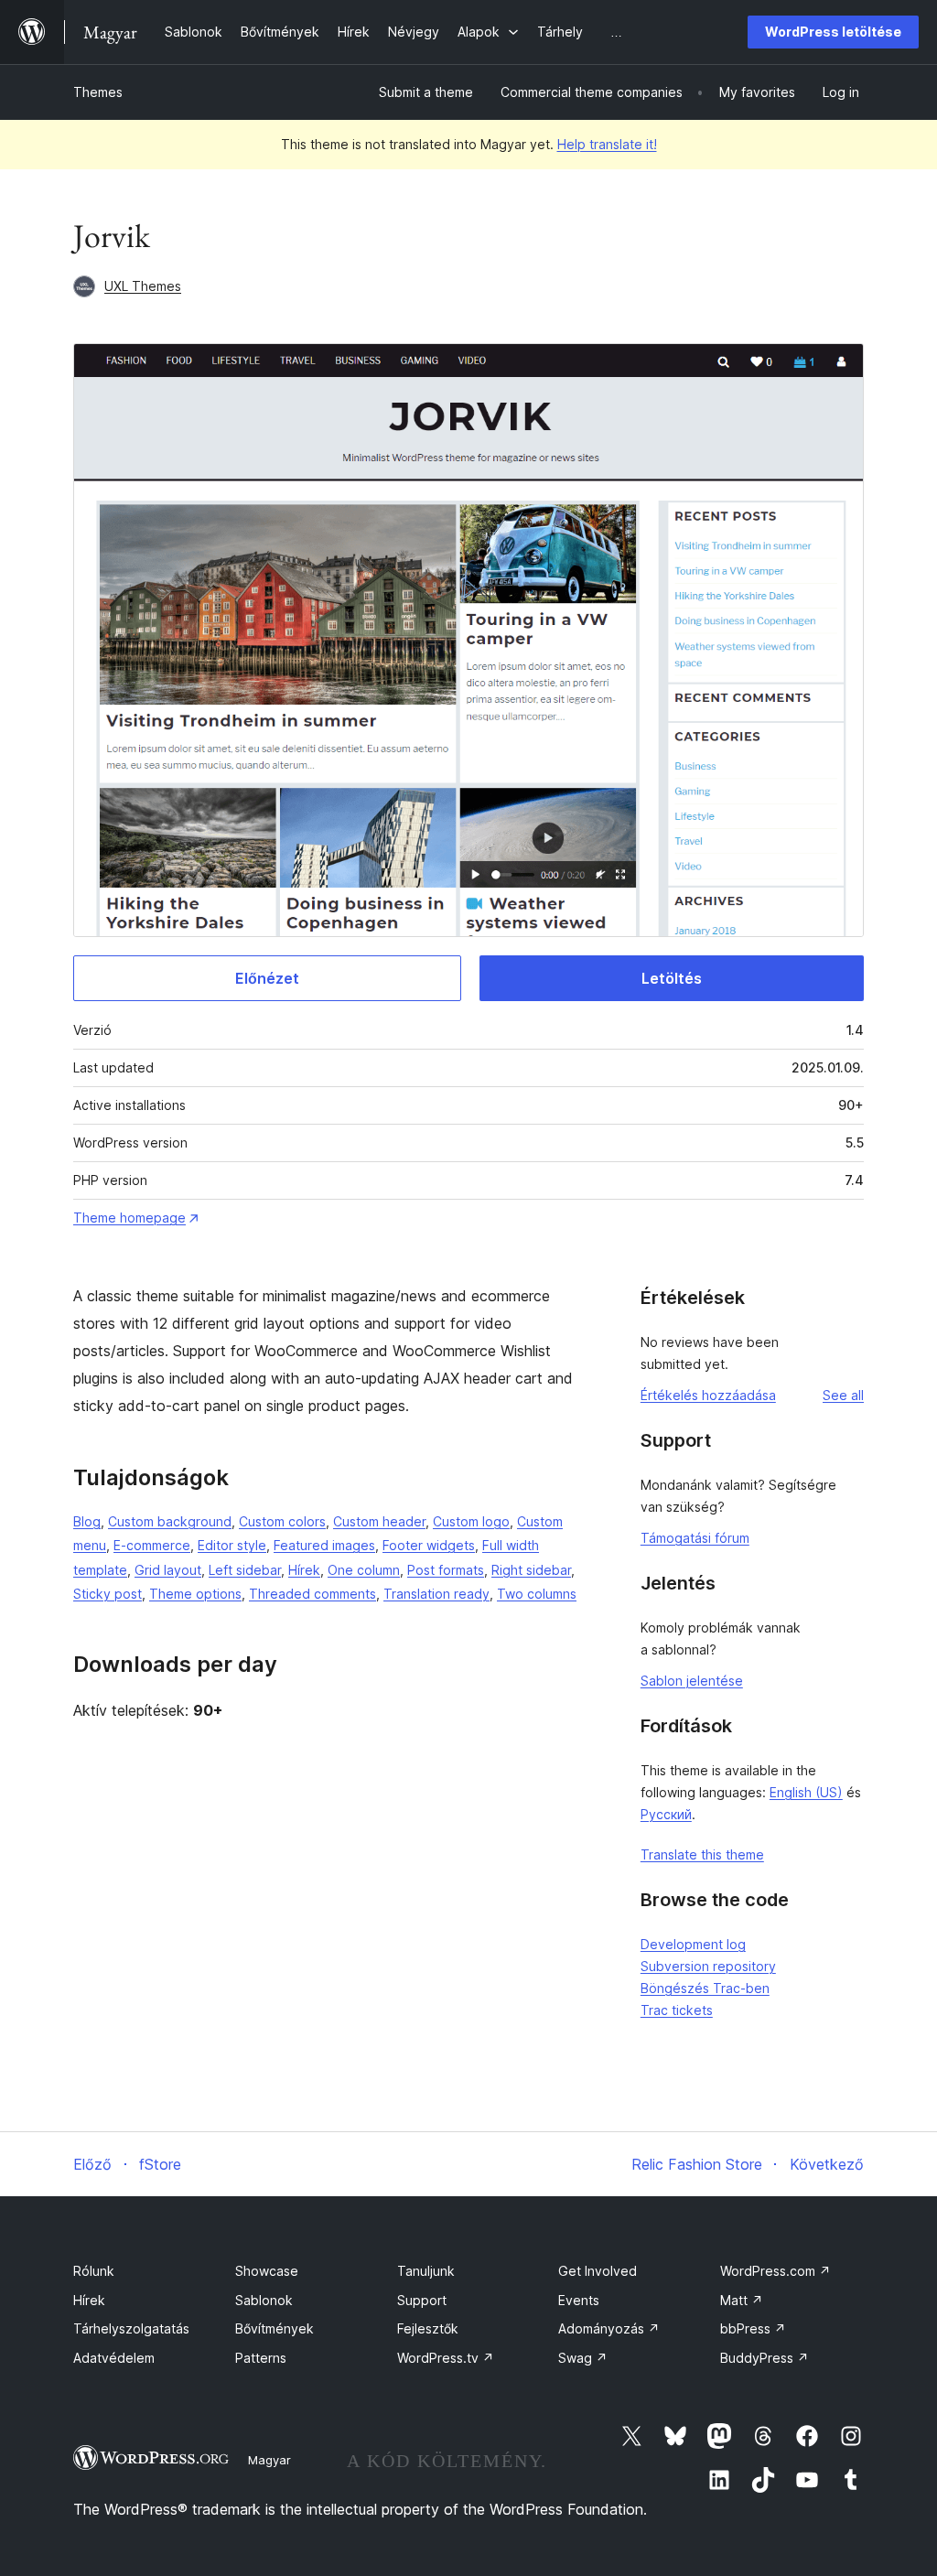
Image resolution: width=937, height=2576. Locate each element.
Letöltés (672, 978)
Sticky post (108, 1594)
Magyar (269, 2460)
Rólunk (94, 2271)
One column (364, 1570)
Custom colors (282, 1521)
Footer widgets (429, 1545)
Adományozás (609, 2328)
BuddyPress (765, 2358)
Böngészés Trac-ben (705, 1988)
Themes (98, 92)
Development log (693, 1944)
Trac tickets (677, 2010)
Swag (583, 2358)
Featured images (324, 1545)
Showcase (267, 2271)
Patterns (261, 2358)
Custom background (170, 1521)
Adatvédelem (114, 2358)
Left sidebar (245, 1570)
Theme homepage (129, 1218)
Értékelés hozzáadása (708, 1395)
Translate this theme (702, 1854)
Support (422, 2300)
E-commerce (152, 1545)
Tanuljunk (426, 2271)
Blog (87, 1521)
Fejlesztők (428, 2328)
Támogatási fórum (695, 1538)
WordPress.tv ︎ (446, 2358)
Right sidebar (531, 1570)
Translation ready (436, 1594)
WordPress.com (775, 2271)
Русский (666, 1814)
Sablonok (264, 2300)
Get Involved (598, 2271)
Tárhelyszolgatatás (131, 2328)
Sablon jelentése (692, 1681)
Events (579, 2300)
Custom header (379, 1521)
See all (843, 1395)
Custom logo (471, 1521)
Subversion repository (708, 1966)
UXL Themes (143, 286)
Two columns (537, 1594)
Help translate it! (607, 144)
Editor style (232, 1545)
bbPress (753, 2328)
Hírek (304, 1570)
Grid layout (168, 1570)
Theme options (195, 1594)
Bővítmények (275, 2328)
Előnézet (267, 978)
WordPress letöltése (833, 32)
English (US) (806, 1792)
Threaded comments (312, 1594)
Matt (742, 2300)
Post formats (446, 1570)
